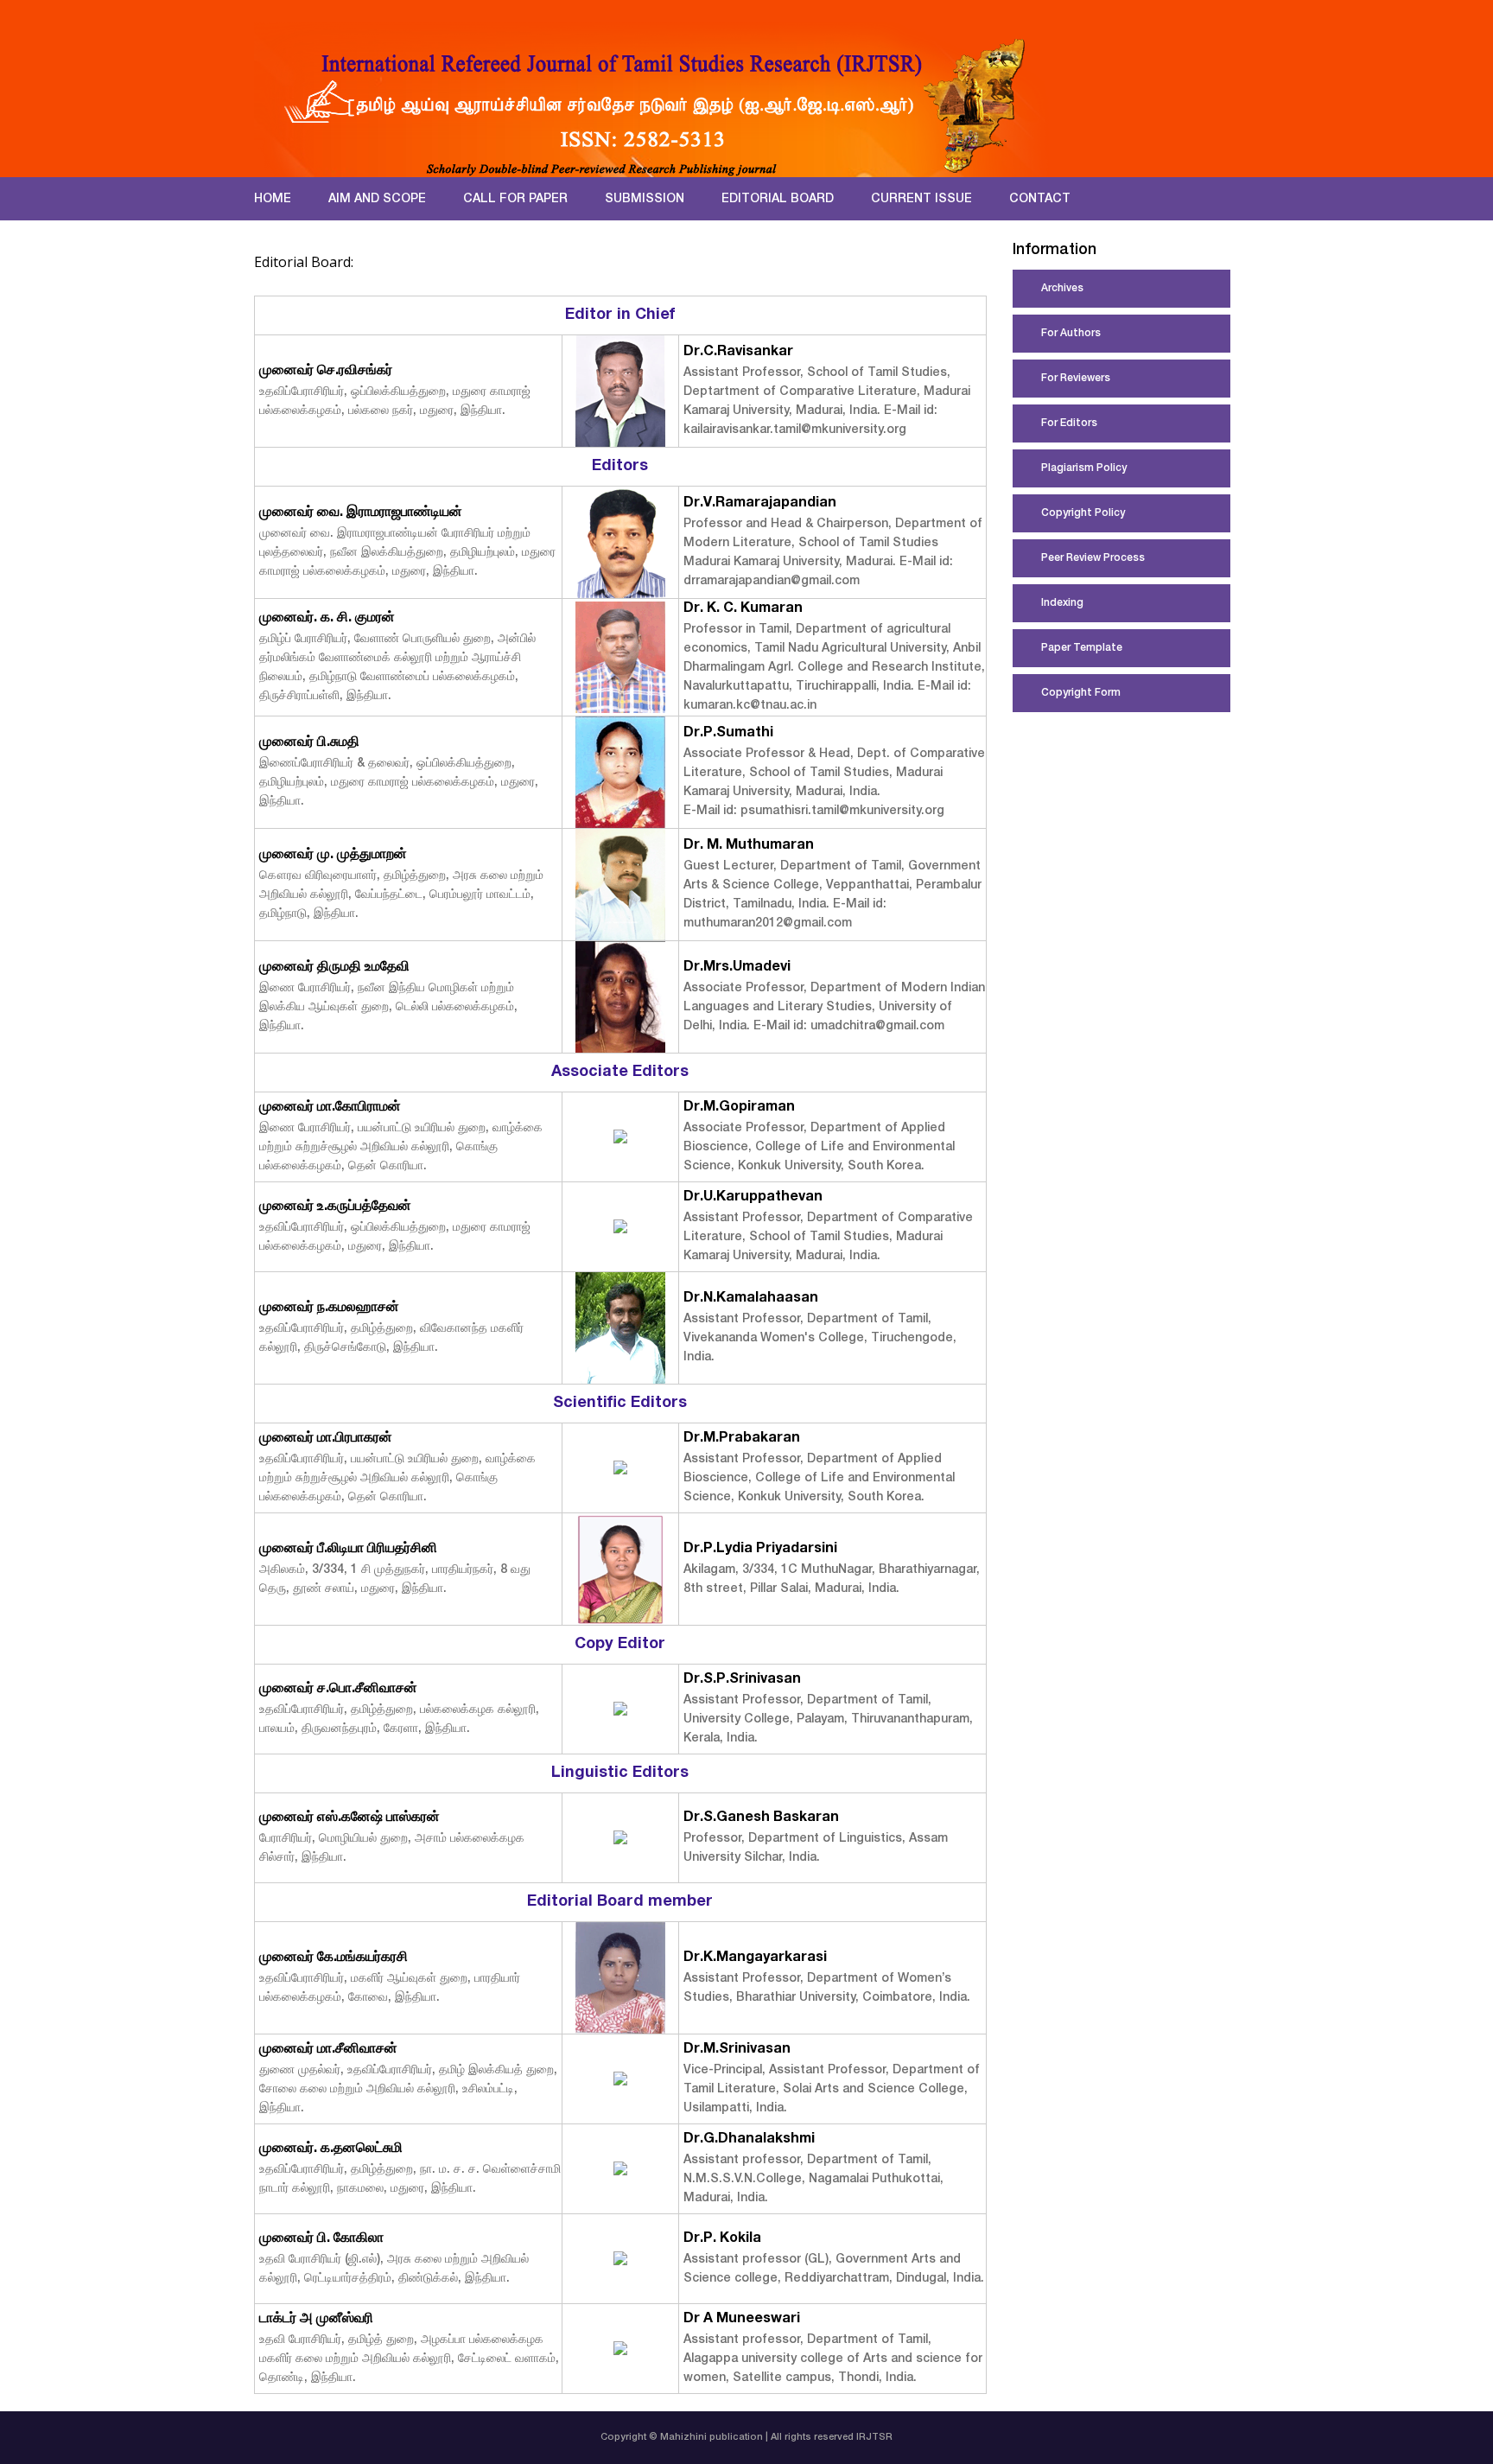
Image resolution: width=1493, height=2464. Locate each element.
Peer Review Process (1093, 558)
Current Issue (921, 200)
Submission (645, 200)
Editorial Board (778, 200)
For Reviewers (1076, 379)
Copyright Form (1081, 693)
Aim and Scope (377, 200)
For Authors (1071, 334)
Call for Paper (515, 200)
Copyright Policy (1083, 513)
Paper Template (1082, 648)
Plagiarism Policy (1084, 468)
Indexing (1062, 603)
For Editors (1069, 423)
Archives (1062, 289)
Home (273, 200)
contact (1040, 200)
